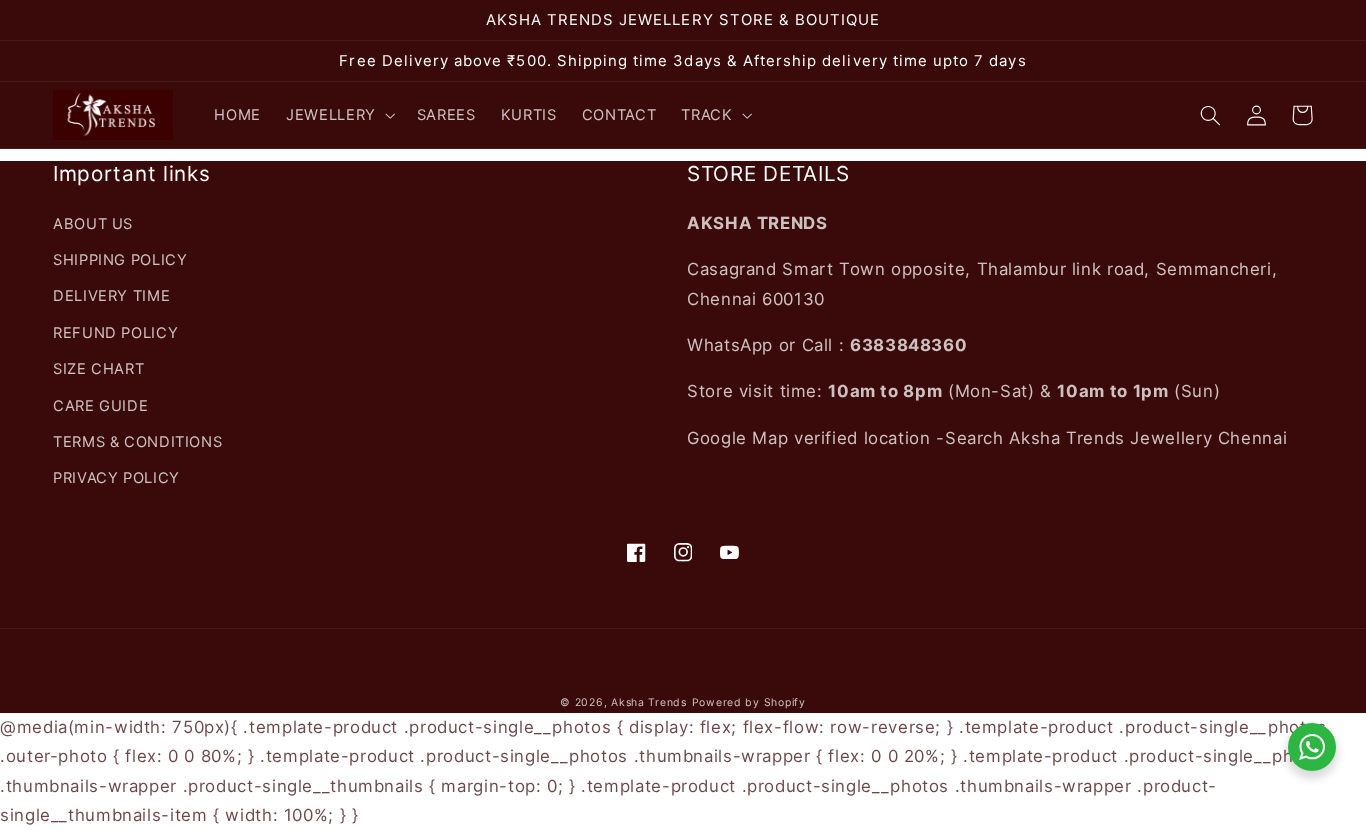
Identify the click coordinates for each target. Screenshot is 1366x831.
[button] (339, 115)
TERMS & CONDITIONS (137, 442)
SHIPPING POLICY (120, 260)
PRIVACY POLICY (116, 478)
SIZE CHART (98, 369)
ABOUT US (93, 224)
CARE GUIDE (100, 406)
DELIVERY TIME (111, 296)
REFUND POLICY (115, 333)
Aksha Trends (649, 702)
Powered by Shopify (749, 702)
